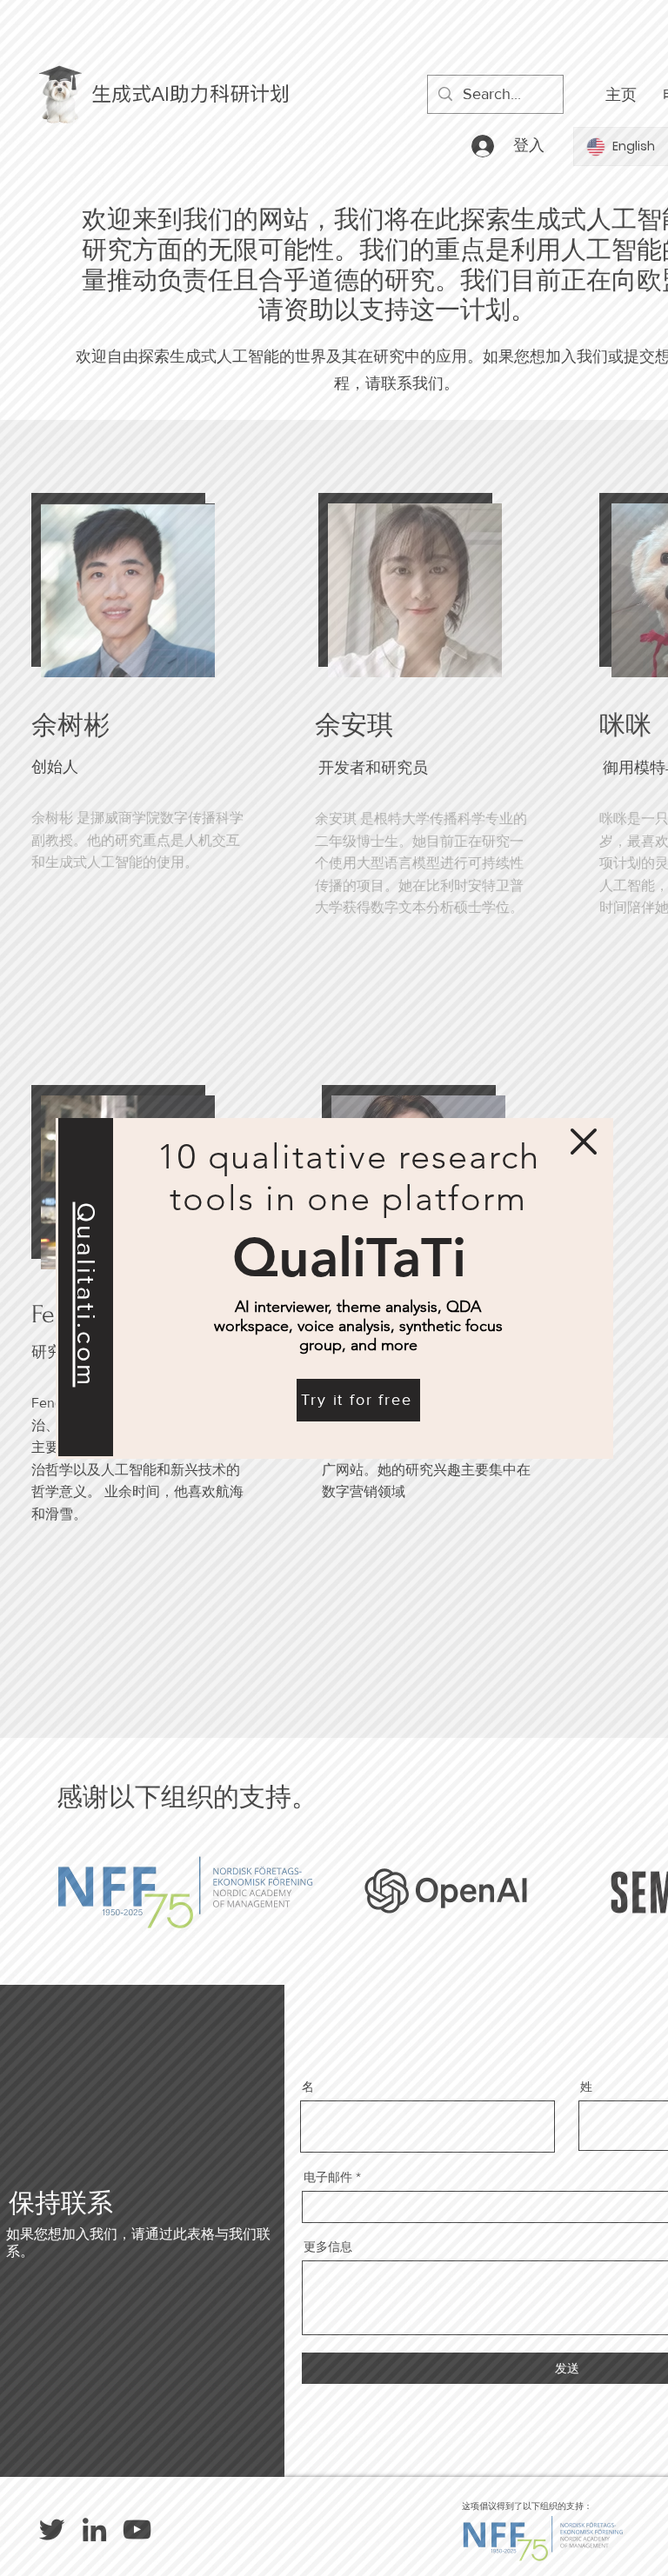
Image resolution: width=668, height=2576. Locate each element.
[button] (584, 1142)
